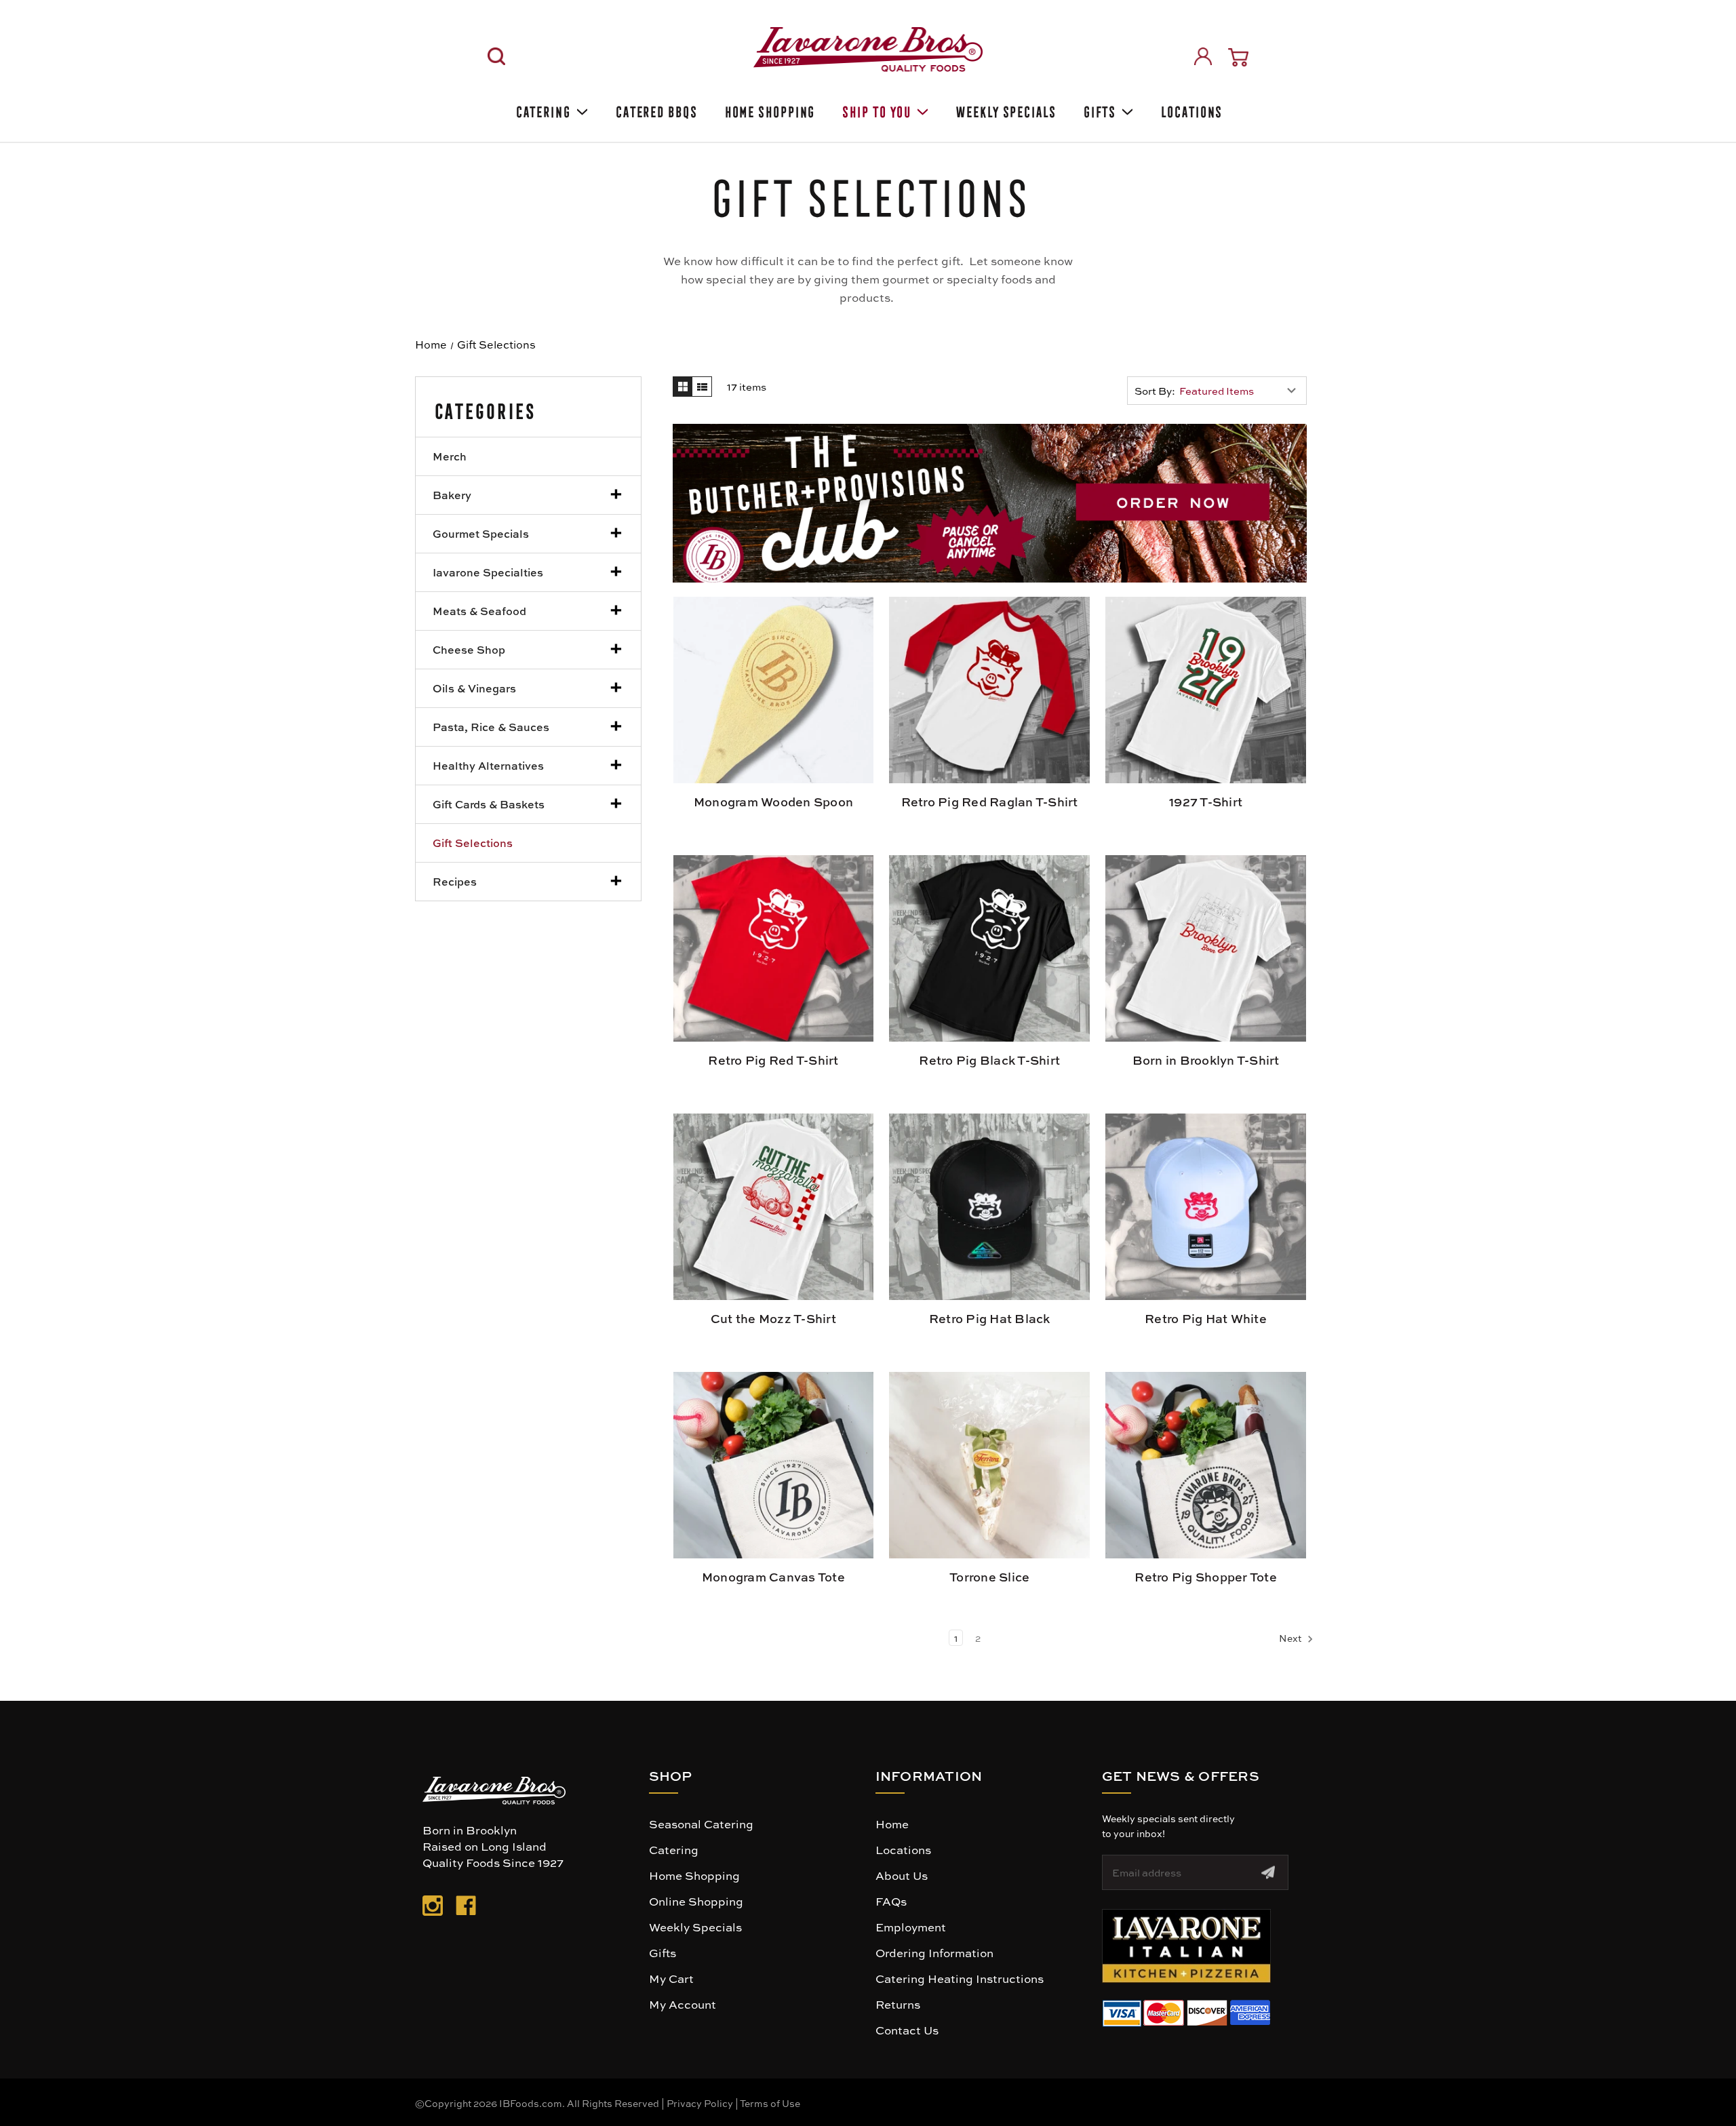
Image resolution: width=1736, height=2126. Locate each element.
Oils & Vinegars (474, 688)
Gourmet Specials (481, 533)
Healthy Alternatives (488, 765)
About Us (902, 1875)
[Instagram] (433, 1908)
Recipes (455, 881)
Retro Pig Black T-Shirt (989, 1060)
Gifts (1099, 110)
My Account (683, 2004)
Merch (450, 456)
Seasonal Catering (701, 1824)
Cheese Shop (469, 649)
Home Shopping (769, 110)
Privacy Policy (700, 2103)
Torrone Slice (989, 1577)
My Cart (671, 1978)
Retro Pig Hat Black (990, 1318)
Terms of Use (770, 2103)
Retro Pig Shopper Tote (1206, 1577)
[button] (990, 503)
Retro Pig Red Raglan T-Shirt (990, 802)
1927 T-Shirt (1206, 802)
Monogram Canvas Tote (773, 1577)
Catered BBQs (655, 110)
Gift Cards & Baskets (489, 804)
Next (1291, 1638)
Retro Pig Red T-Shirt (773, 1060)
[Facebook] (466, 1908)
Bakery (452, 495)
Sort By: (1155, 391)
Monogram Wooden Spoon (773, 802)
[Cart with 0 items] (1238, 57)
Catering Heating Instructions (960, 1978)
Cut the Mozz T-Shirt (773, 1318)
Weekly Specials (1005, 110)
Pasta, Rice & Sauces (491, 727)
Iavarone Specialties (488, 572)
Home (892, 1824)
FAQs (891, 1901)
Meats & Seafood (479, 611)
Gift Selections (473, 843)
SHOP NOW (773, 689)
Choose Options (990, 696)
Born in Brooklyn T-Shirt (1206, 1060)
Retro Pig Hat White (1206, 1318)
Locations (1190, 110)
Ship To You (875, 110)
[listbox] (1241, 391)
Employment (911, 1927)
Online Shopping (696, 1901)
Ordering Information (934, 1952)
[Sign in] (1203, 56)
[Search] (496, 56)
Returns (898, 2004)
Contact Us (907, 2030)
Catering (542, 110)
